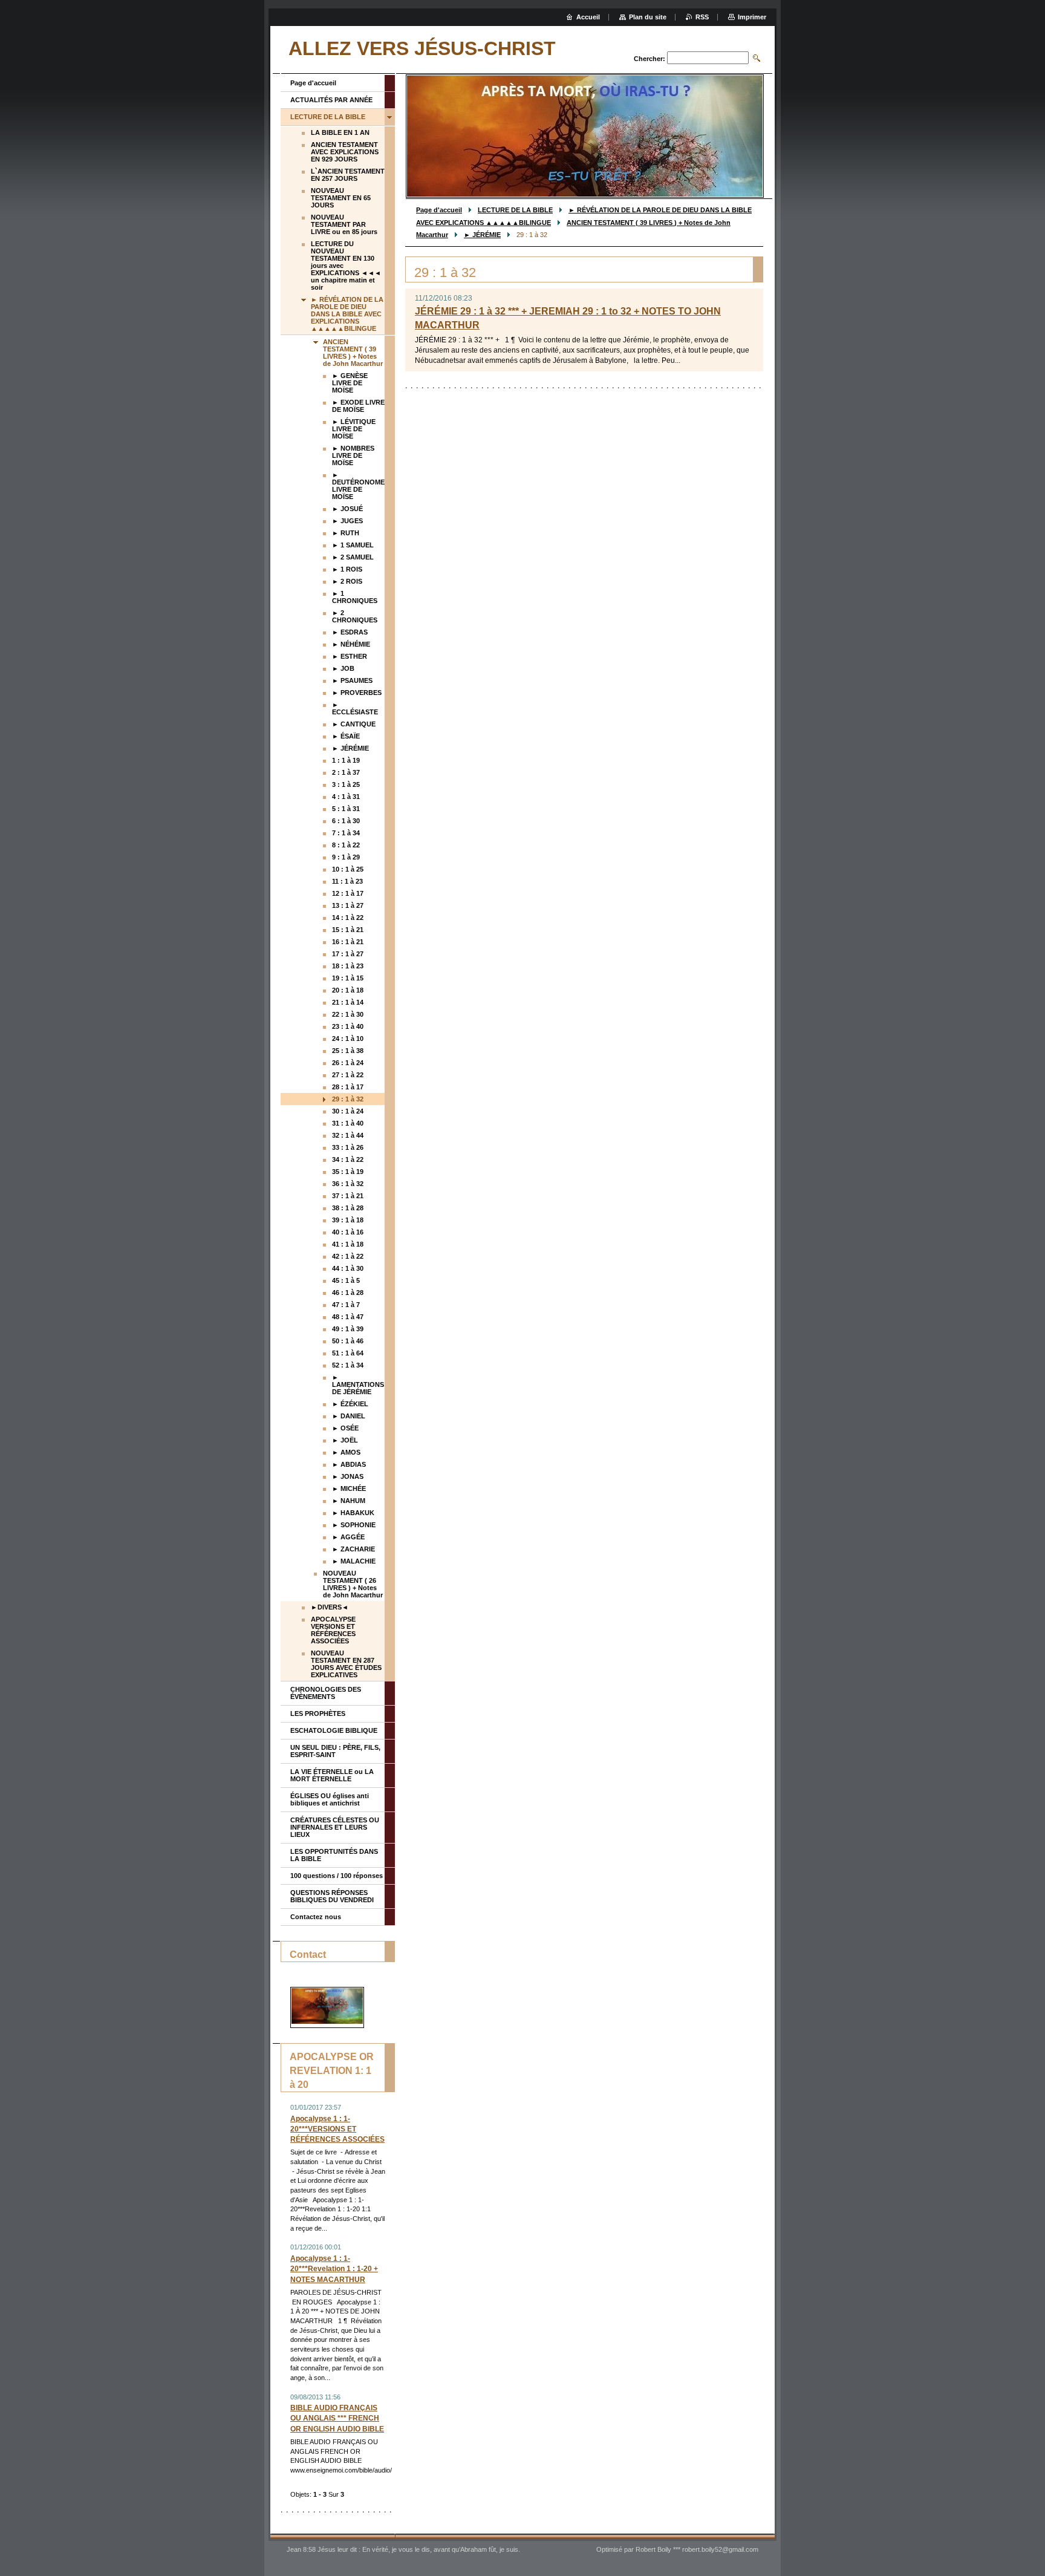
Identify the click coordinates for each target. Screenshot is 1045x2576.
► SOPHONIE (354, 1525)
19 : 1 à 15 (348, 978)
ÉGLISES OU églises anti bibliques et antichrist (330, 1799)
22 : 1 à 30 (348, 1014)
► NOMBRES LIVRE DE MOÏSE (353, 455)
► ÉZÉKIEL (350, 1404)
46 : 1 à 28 (348, 1293)
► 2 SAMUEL (353, 557)
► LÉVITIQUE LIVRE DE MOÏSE (354, 429)
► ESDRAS (350, 632)
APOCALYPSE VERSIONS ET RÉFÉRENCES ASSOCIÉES (333, 1630)
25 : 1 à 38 (348, 1051)
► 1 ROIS (347, 569)
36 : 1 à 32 (348, 1184)
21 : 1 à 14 (348, 1002)
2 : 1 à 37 (346, 772)
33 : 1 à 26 (348, 1147)
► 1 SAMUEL (353, 545)
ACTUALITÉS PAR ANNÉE (331, 100)
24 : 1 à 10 (348, 1039)
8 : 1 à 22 (346, 845)
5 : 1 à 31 (346, 809)
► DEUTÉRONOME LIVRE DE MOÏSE (358, 486)
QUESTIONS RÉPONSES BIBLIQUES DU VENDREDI (332, 1896)
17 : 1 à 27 (348, 954)
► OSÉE (345, 1428)
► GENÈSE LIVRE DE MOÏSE (350, 383)
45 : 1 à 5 (346, 1280)
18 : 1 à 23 (348, 966)
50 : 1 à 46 (348, 1341)
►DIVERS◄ (330, 1607)
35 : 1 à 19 (348, 1172)
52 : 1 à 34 (348, 1365)
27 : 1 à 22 (348, 1075)
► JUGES (347, 521)
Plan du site (648, 17)
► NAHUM (349, 1501)
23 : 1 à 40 (348, 1026)
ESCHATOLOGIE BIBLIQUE (334, 1730)
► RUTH (346, 533)
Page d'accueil (439, 210)
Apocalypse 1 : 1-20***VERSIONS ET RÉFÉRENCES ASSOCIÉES (337, 2129)
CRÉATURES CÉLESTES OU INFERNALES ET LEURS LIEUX (335, 1827)
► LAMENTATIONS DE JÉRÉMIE (358, 1384)
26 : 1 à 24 (348, 1063)
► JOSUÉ (347, 509)
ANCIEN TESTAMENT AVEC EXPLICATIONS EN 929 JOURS (345, 152)
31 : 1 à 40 (348, 1123)
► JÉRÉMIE (482, 235)
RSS (702, 17)
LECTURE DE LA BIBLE (515, 210)
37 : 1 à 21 (348, 1196)
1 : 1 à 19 (346, 760)
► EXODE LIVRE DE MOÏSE (358, 406)
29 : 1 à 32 (348, 1099)
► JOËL (345, 1440)
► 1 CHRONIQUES (355, 597)
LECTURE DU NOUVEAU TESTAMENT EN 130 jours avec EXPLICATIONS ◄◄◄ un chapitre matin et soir (346, 266)
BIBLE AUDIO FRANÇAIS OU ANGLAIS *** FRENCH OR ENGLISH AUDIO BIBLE (337, 2418)
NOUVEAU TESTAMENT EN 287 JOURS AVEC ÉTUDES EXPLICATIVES (346, 1664)
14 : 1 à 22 (348, 918)
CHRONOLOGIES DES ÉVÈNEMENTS (326, 1693)
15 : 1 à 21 (348, 930)
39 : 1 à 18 (348, 1220)
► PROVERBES (357, 693)
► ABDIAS (349, 1464)
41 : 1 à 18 (348, 1244)
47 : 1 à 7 (346, 1305)
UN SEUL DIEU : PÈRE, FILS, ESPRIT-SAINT (335, 1751)
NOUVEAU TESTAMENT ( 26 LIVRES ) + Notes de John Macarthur (353, 1584)
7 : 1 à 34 (346, 833)
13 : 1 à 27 (348, 905)
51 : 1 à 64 (348, 1353)
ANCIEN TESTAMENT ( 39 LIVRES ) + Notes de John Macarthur (353, 353)
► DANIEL (349, 1416)
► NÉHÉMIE (351, 644)
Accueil (588, 17)
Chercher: (649, 59)
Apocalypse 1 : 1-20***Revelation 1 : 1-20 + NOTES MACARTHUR (334, 2269)
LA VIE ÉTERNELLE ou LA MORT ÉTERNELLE (332, 1775)
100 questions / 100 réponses (337, 1876)
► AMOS (346, 1452)
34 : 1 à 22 (348, 1159)
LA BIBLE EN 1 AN (340, 132)
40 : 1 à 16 (348, 1232)
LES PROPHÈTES (318, 1714)
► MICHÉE (349, 1489)
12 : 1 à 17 (348, 893)
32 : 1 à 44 (348, 1135)
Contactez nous (316, 1917)
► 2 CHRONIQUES (355, 616)
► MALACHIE (354, 1561)
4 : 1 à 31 (346, 797)
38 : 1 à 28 (348, 1208)
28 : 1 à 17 (348, 1087)
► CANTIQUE (354, 724)
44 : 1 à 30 (348, 1268)
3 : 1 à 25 (346, 784)
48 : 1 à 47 (348, 1317)
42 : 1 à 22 (348, 1256)
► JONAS (348, 1476)
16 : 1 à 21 (348, 942)
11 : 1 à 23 (347, 881)
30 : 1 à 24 (348, 1111)
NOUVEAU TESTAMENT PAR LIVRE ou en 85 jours (344, 224)
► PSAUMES (352, 680)
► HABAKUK (353, 1513)
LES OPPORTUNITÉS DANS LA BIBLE (334, 1855)
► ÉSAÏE (346, 736)
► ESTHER (350, 656)
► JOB (343, 668)
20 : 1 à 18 (348, 990)
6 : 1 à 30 (346, 821)
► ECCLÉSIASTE (355, 708)
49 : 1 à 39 (348, 1329)
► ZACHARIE (353, 1549)
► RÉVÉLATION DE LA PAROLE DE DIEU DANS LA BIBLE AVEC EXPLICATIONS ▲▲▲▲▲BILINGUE (347, 314)
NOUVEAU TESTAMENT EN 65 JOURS (341, 198)
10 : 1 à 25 (348, 869)
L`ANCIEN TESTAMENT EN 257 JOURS (348, 175)
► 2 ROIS (347, 581)
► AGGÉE (348, 1537)
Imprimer (752, 17)
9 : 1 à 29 (346, 857)
